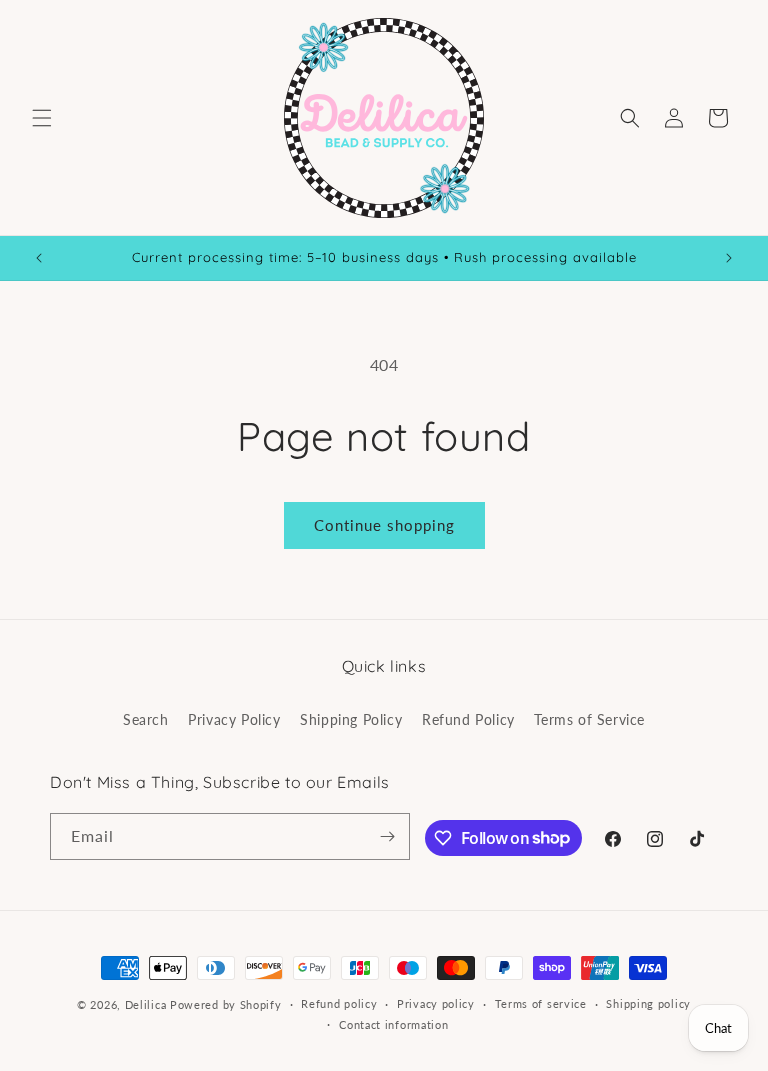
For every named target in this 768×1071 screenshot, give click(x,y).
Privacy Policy (234, 719)
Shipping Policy (351, 719)
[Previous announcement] (39, 258)
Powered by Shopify (226, 1004)
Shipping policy (648, 1003)
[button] (42, 118)
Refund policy (339, 1003)
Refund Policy (468, 719)
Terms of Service (589, 719)
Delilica (146, 1004)
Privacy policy (436, 1003)
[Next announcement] (729, 258)
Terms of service (541, 1003)
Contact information (393, 1024)
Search (146, 719)
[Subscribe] (387, 836)
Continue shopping (384, 525)
